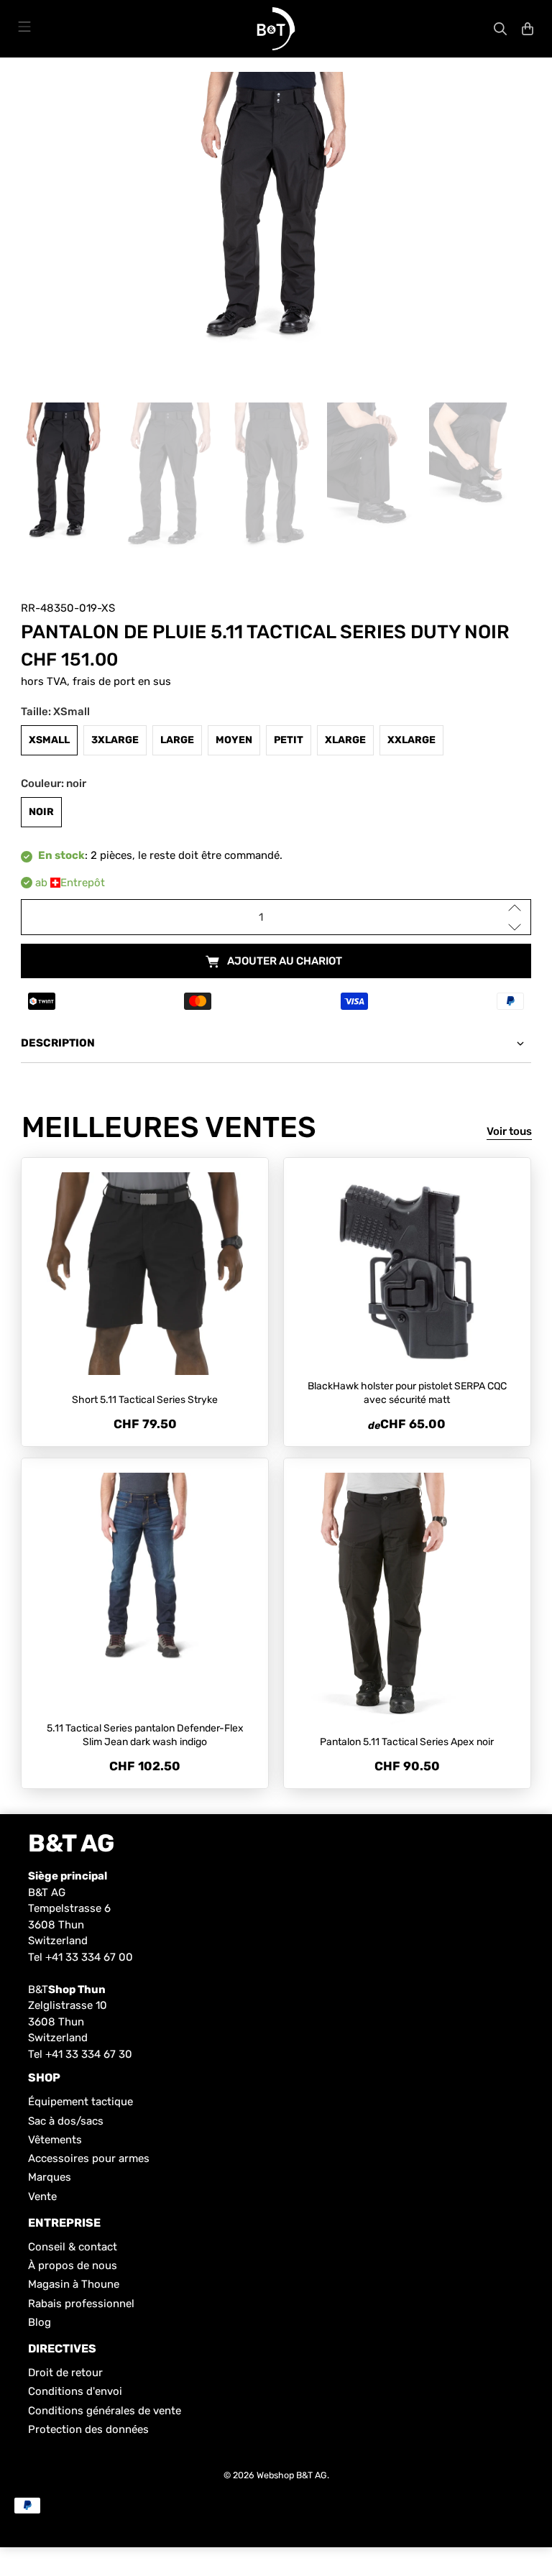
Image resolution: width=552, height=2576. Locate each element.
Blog (40, 2322)
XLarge (345, 740)
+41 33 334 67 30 (89, 2054)
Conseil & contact (73, 2247)
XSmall (49, 740)
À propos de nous (73, 2265)
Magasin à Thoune (74, 2284)
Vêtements (55, 2140)
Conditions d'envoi (75, 2391)
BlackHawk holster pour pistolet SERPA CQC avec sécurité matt (407, 1393)
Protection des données (88, 2429)
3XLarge (115, 740)
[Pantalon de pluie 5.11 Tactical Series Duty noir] (276, 216)
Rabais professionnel (81, 2304)
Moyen (234, 740)
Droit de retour (65, 2373)
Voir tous (509, 1131)
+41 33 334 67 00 (89, 1957)
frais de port (104, 681)
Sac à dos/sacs (66, 2121)
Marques (50, 2177)
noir (41, 812)
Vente (42, 2196)
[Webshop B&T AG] (276, 29)
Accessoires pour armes (89, 2158)
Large (177, 740)
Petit (289, 740)
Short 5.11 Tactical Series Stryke (145, 1400)
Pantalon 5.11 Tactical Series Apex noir (407, 1742)
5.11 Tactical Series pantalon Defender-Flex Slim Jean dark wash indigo (145, 1735)
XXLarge (411, 740)
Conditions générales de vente (105, 2411)
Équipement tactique (80, 2102)
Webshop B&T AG (292, 2475)
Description (58, 1043)
